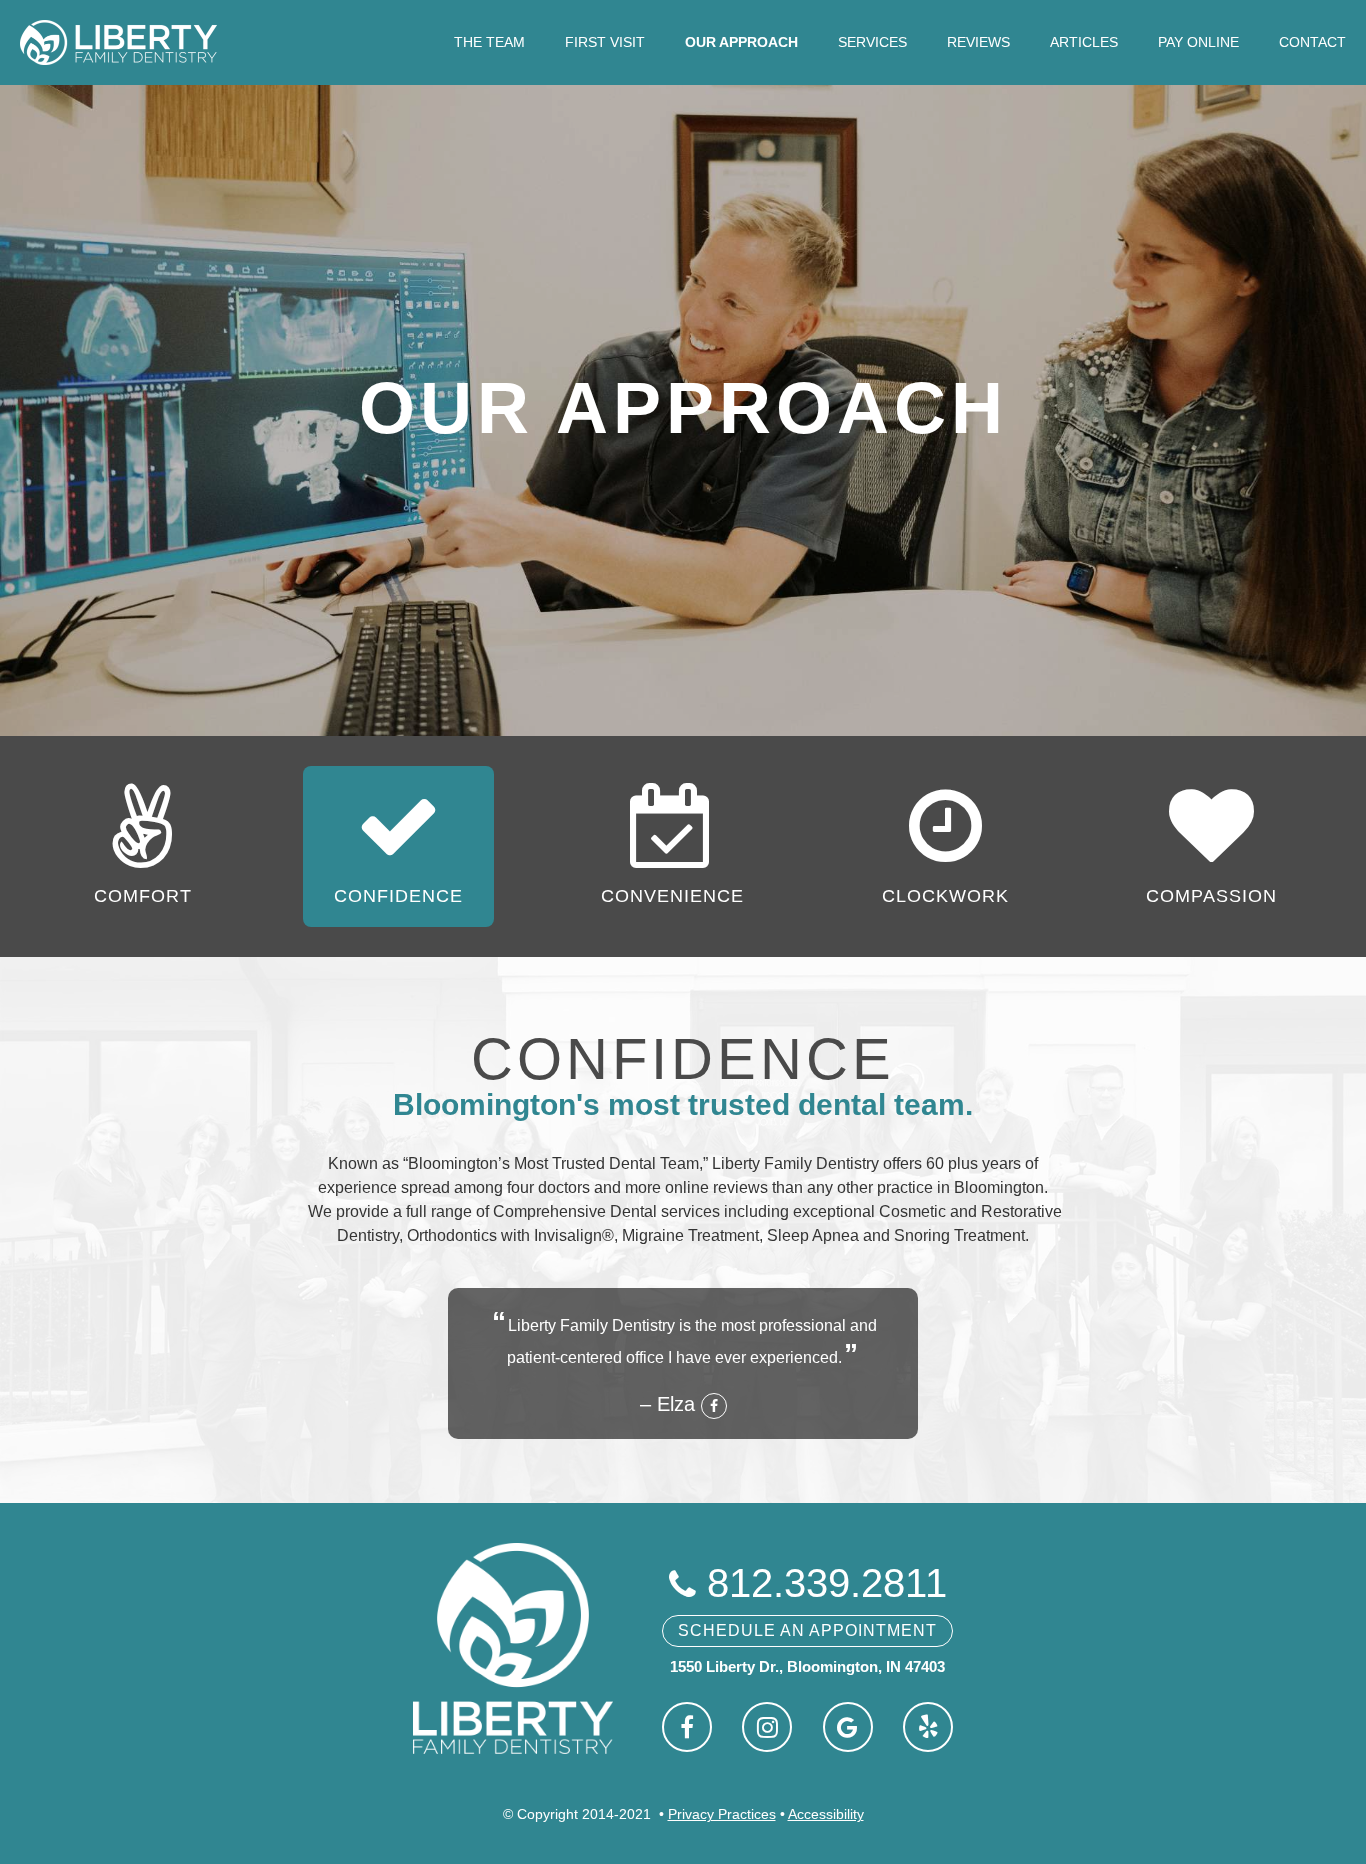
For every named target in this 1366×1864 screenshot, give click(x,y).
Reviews (978, 42)
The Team (489, 42)
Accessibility (826, 1814)
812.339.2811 (808, 1583)
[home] (118, 42)
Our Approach (741, 42)
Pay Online (1198, 42)
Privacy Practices (722, 1814)
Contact (1312, 42)
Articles (1084, 42)
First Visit (605, 42)
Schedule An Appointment (807, 1630)
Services (872, 42)
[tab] (143, 846)
